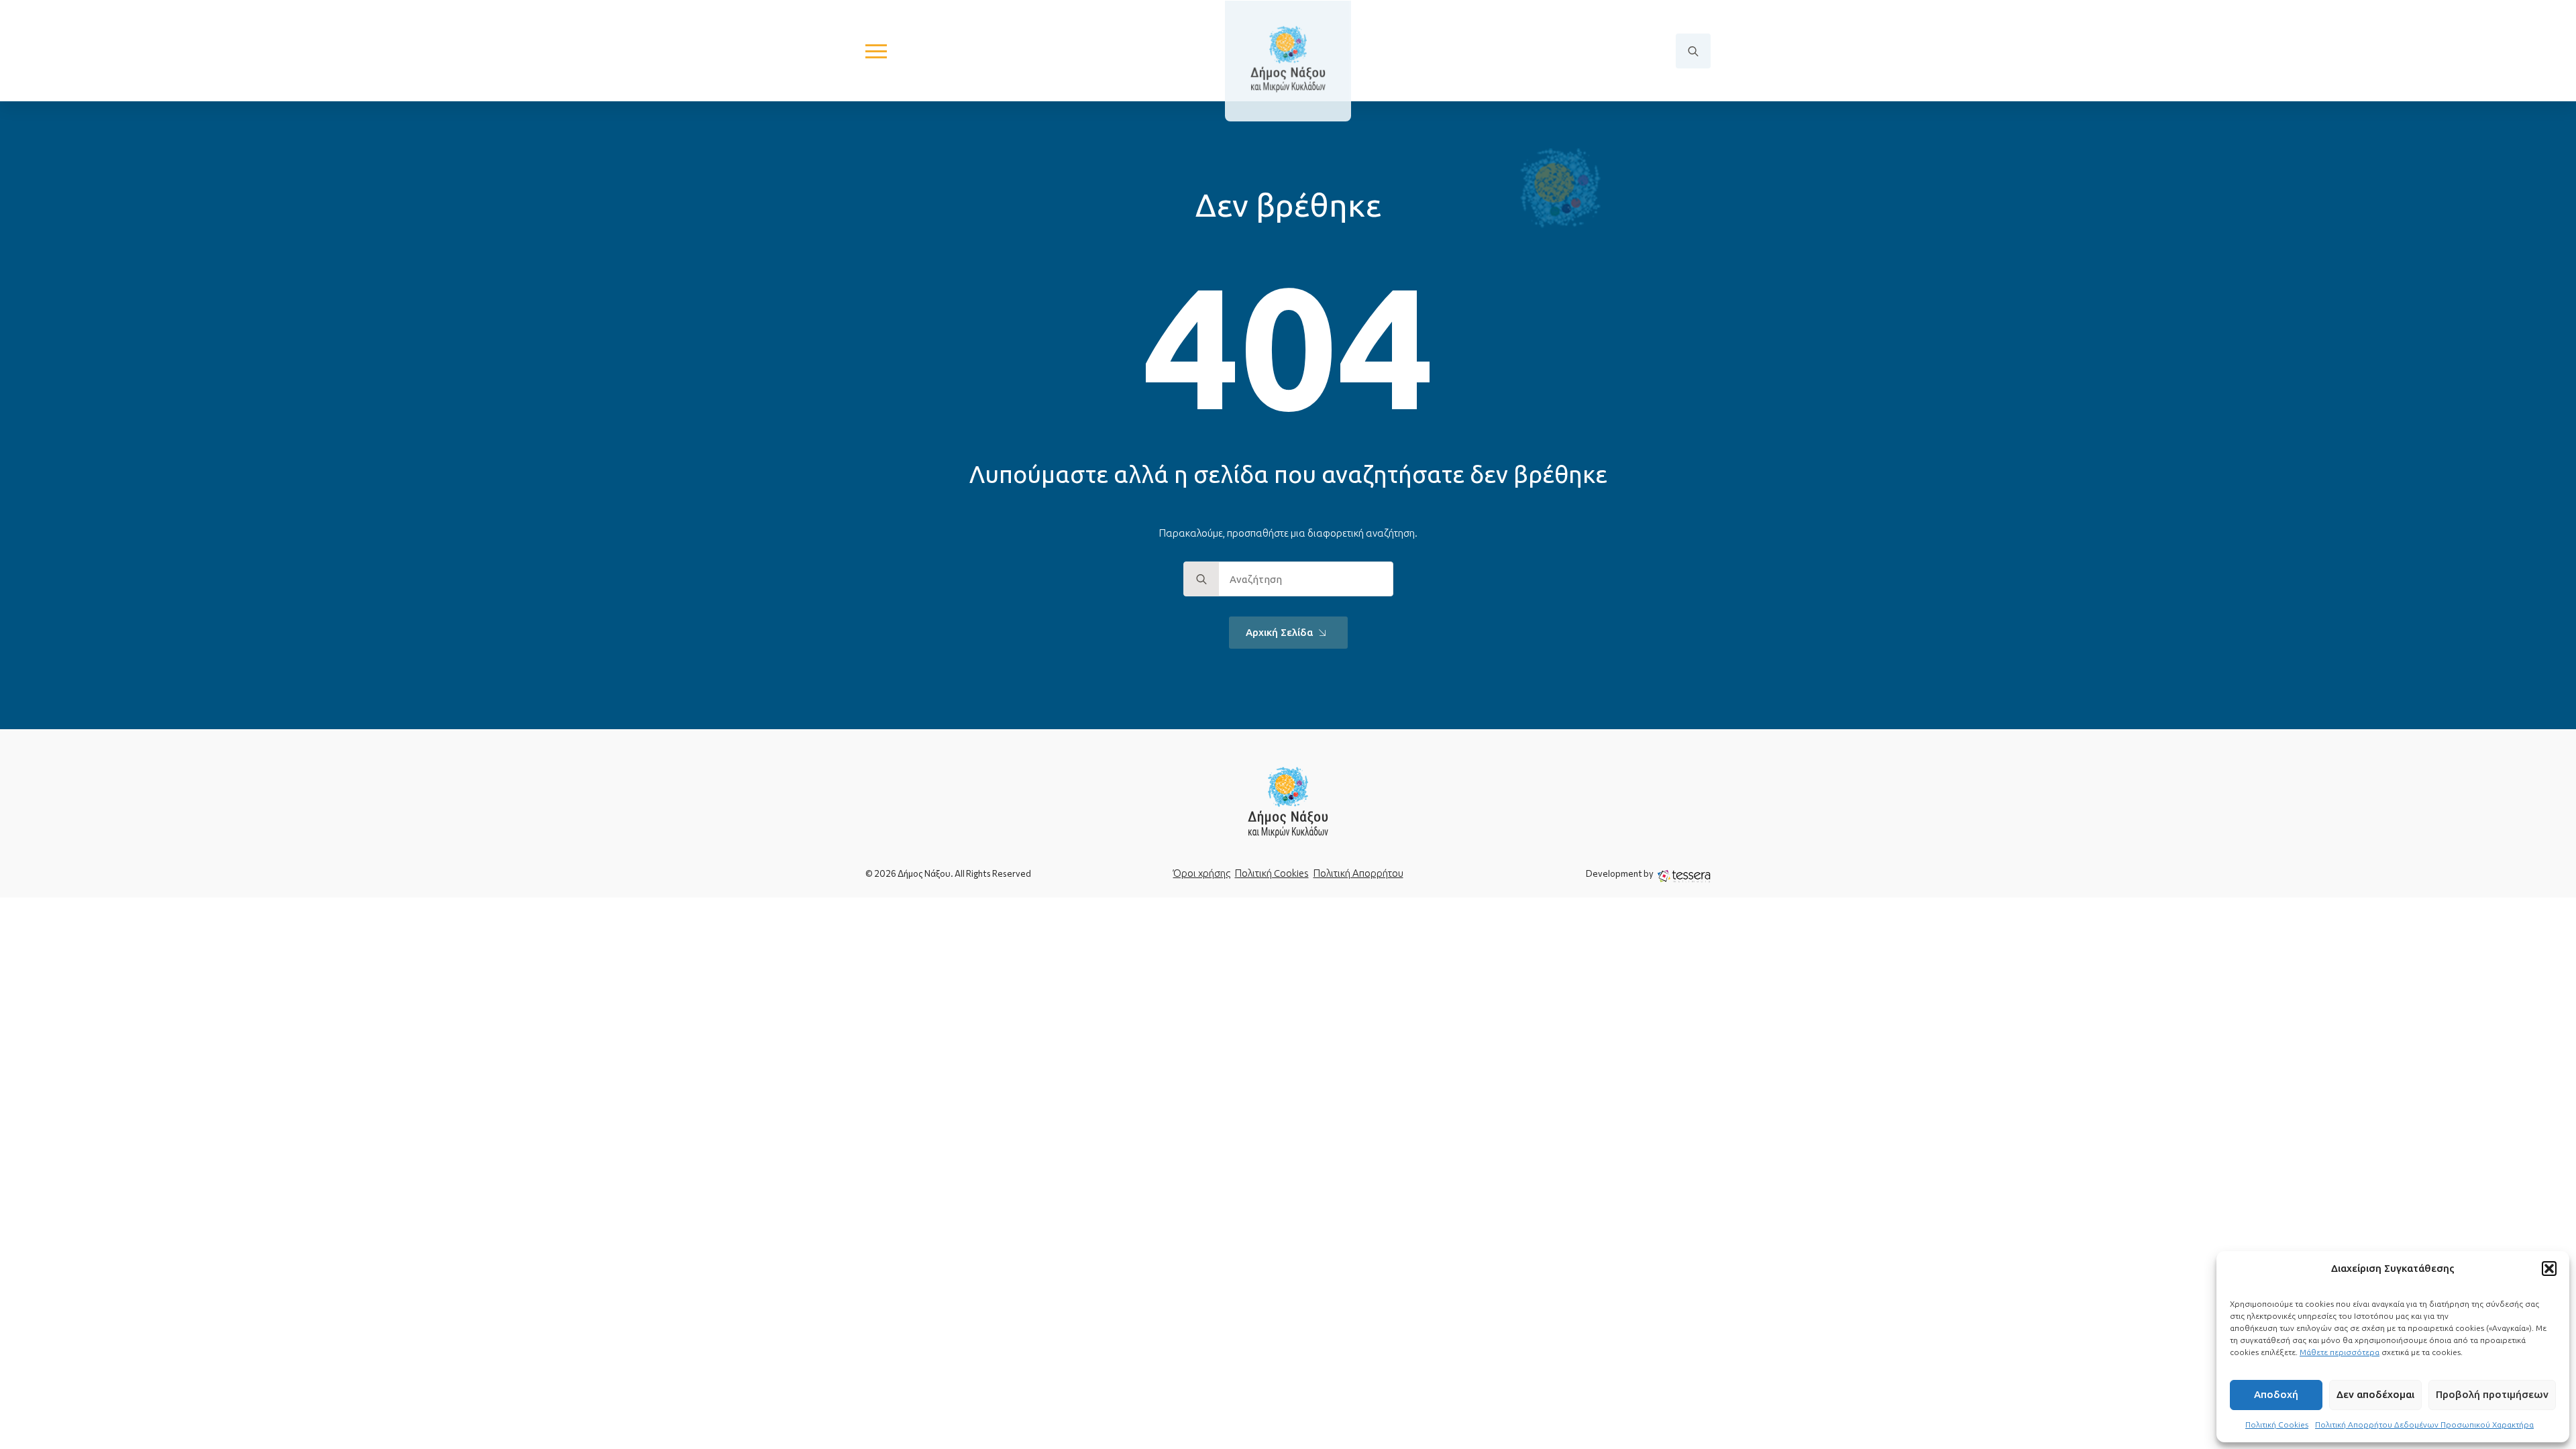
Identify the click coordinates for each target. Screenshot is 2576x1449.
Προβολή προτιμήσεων (2492, 1394)
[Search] (1201, 580)
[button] (2549, 1269)
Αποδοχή (2276, 1394)
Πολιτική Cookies (2277, 1425)
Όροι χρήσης (1202, 873)
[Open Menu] (876, 51)
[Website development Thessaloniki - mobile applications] (1684, 875)
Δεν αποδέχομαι (2375, 1394)
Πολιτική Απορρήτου (1358, 873)
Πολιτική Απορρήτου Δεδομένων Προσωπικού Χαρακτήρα (2424, 1425)
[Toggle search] (1693, 51)
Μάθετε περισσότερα (2340, 1352)
